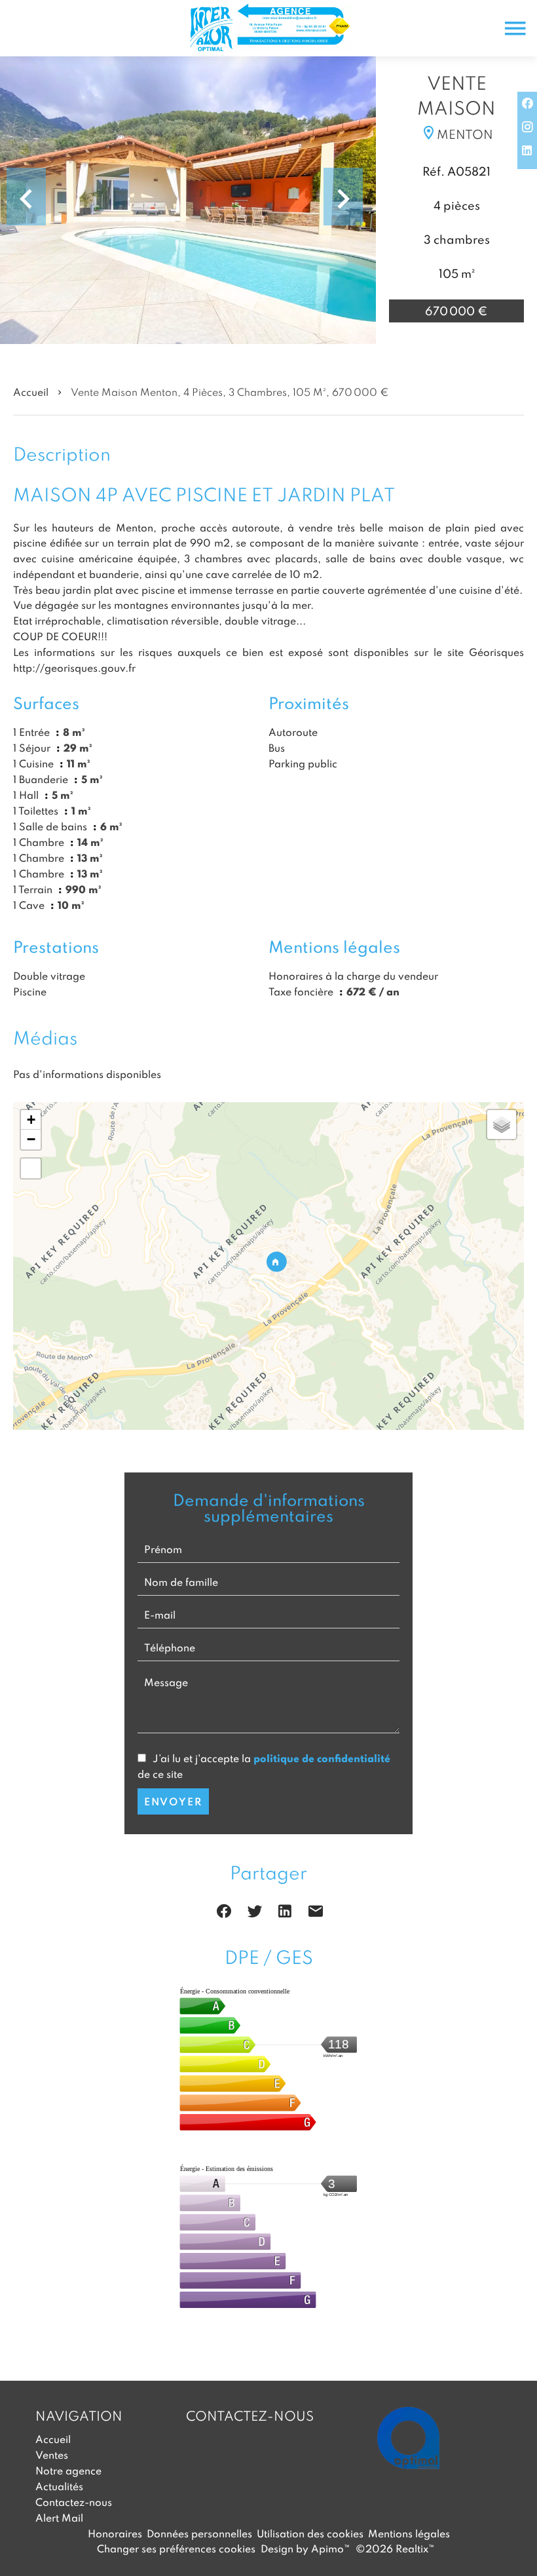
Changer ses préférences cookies (176, 2548)
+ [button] (31, 1120)
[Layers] (502, 1125)
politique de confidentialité (322, 1758)
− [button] (31, 1139)
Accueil (31, 392)
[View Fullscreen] (31, 1168)
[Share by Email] (316, 1913)
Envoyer (173, 1801)
